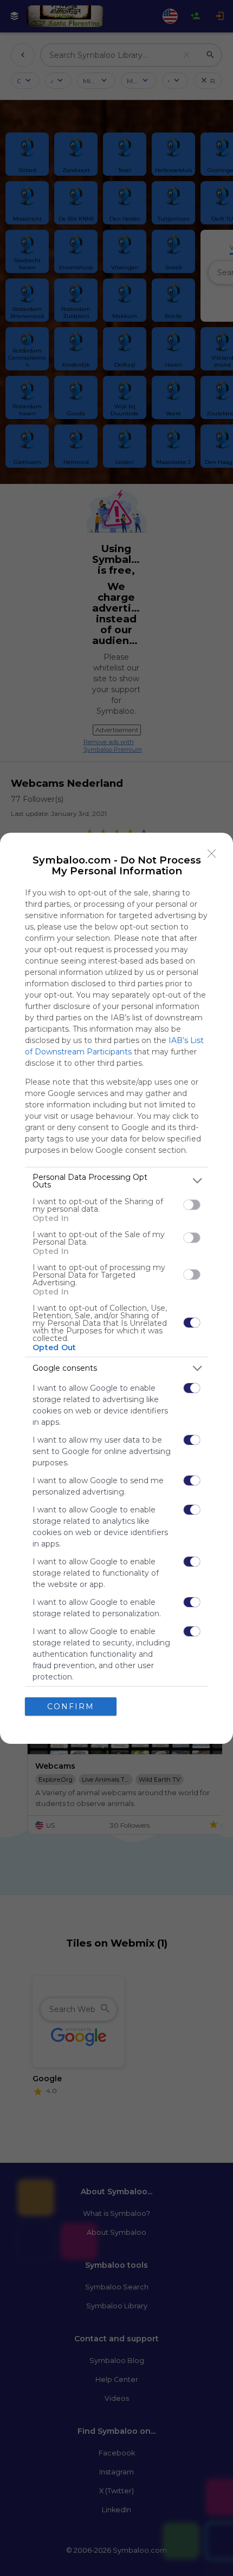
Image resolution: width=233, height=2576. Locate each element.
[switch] (192, 1205)
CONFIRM (71, 1707)
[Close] (212, 854)
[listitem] (116, 1181)
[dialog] (116, 1288)
